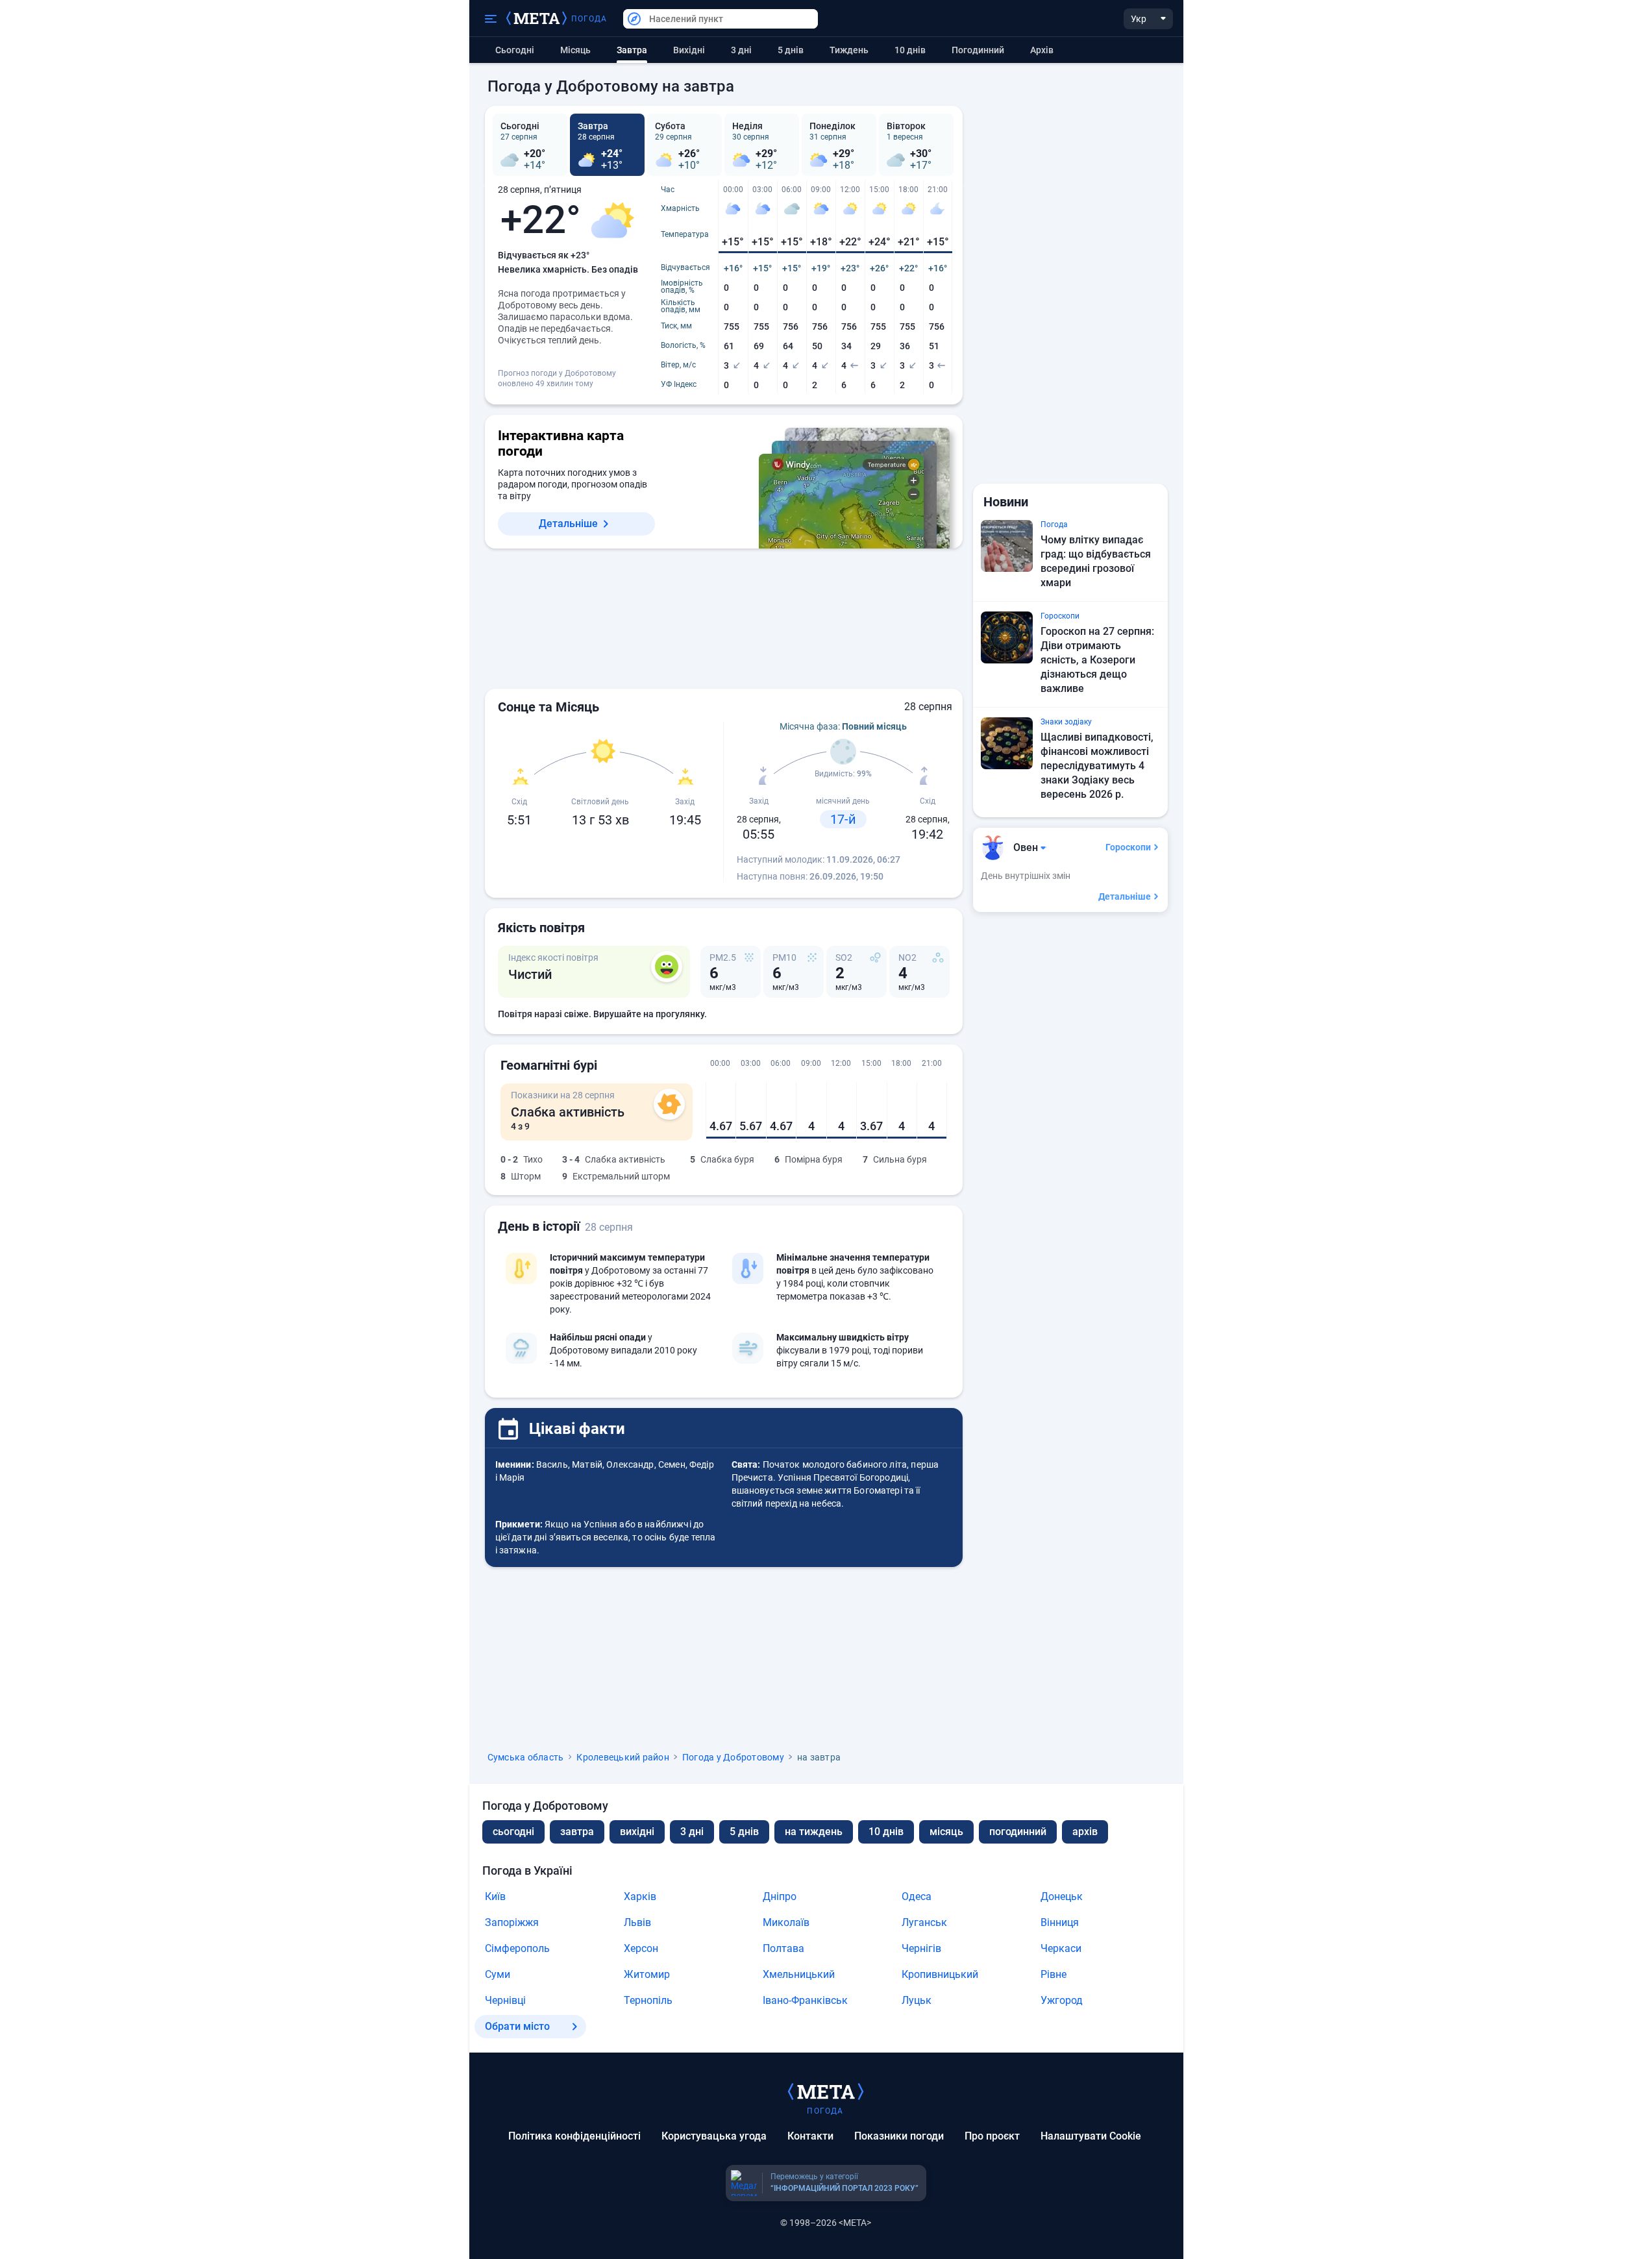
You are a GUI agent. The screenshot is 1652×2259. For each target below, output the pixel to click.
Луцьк (917, 2000)
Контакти (810, 2136)
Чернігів (921, 1948)
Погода (589, 19)
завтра (577, 1832)
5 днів (791, 50)
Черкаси (1061, 1948)
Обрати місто (517, 2026)
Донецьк (1062, 1896)
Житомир (647, 1974)
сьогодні (513, 1832)
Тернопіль (648, 2000)
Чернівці (505, 2000)
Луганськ (924, 1922)
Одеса (917, 1896)
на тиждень (814, 1832)
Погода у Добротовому (733, 1757)
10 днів (910, 50)
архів (1042, 50)
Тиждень (849, 50)
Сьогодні (515, 50)
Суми (498, 1974)
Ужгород (1062, 2000)
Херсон (641, 1948)
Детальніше (568, 524)
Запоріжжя (512, 1922)
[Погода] (826, 2091)
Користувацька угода (714, 2136)
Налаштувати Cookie (1091, 2136)
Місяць (575, 50)
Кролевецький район (623, 1757)
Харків (640, 1896)
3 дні (741, 50)
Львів (637, 1922)
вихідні (689, 50)
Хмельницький (799, 1974)
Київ (495, 1896)
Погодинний (978, 50)
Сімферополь (517, 1948)
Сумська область (526, 1757)
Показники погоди (899, 2136)
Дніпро (780, 1896)
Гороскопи (1128, 847)
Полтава (783, 1948)
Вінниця (1060, 1922)
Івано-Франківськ (805, 2000)
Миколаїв (786, 1922)
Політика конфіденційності (574, 2136)
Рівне (1054, 1974)
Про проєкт (992, 2136)
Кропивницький (940, 1974)
